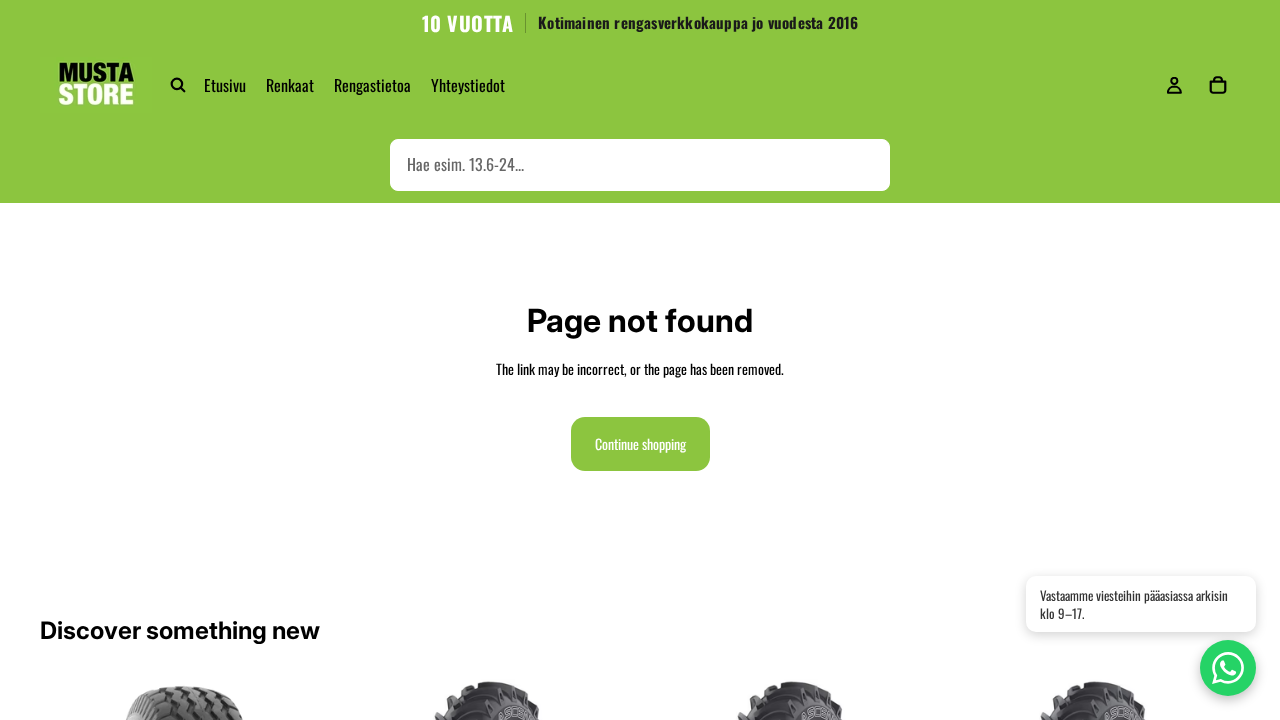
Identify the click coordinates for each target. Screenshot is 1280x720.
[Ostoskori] (1218, 85)
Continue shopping (640, 443)
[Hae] (178, 85)
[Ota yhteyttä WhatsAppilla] (1228, 668)
